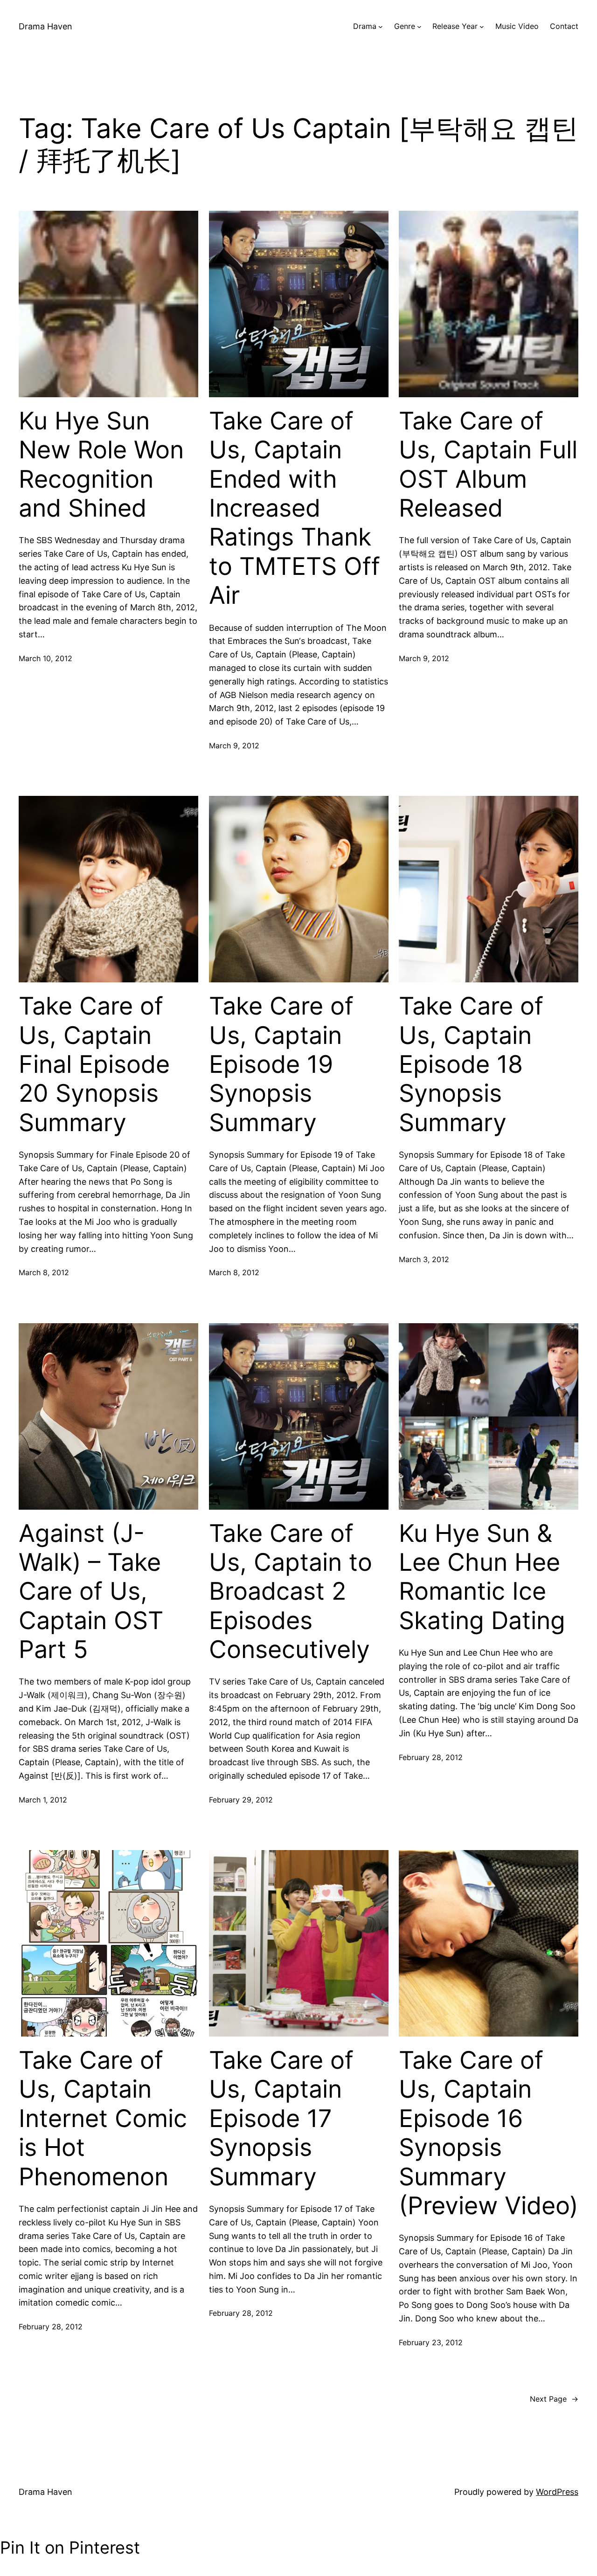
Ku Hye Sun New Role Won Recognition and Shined (101, 465)
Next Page (554, 2399)
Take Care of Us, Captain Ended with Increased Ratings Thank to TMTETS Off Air (295, 508)
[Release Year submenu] (482, 27)
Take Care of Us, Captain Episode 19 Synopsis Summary (281, 1064)
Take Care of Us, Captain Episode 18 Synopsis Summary (471, 1064)
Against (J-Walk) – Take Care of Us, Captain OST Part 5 (91, 1592)
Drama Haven (45, 26)
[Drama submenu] (381, 27)
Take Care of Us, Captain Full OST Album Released (488, 465)
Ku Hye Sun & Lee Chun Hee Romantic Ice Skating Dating (482, 1577)
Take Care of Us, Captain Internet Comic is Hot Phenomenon (103, 2119)
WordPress (557, 2492)
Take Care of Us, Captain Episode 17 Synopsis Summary (281, 2119)
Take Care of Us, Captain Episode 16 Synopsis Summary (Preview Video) (489, 2133)
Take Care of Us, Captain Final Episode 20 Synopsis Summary (94, 1064)
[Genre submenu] (419, 27)
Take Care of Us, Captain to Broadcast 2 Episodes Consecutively (291, 1592)
